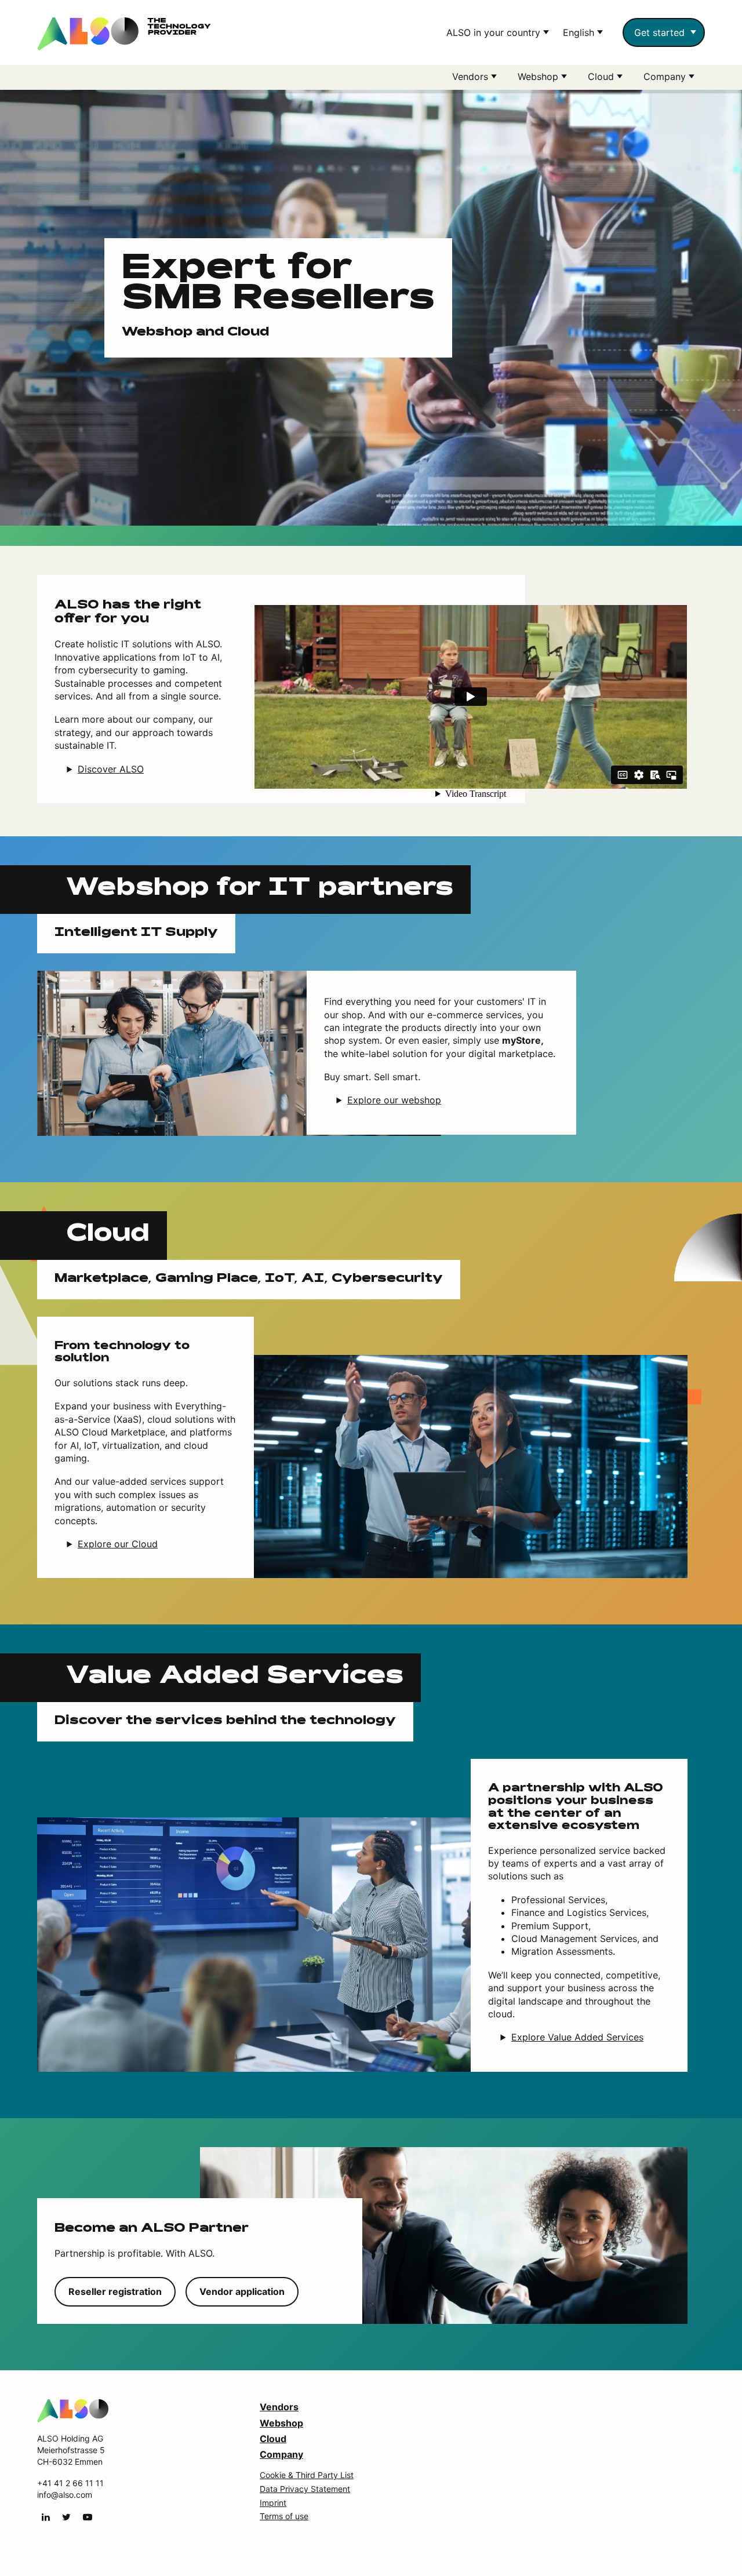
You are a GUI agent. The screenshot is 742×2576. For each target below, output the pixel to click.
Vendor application (242, 2291)
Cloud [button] (602, 76)
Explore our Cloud (118, 1544)
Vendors (279, 2407)
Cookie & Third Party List (307, 2475)
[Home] (73, 2410)
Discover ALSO (111, 769)
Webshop (281, 2423)
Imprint (273, 2503)
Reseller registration (115, 2291)
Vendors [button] (472, 76)
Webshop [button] (539, 76)
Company (281, 2454)
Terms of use (284, 2516)
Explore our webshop (394, 1100)
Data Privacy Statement (305, 2489)
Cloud (273, 2439)
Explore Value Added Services (577, 2037)
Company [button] (666, 76)
